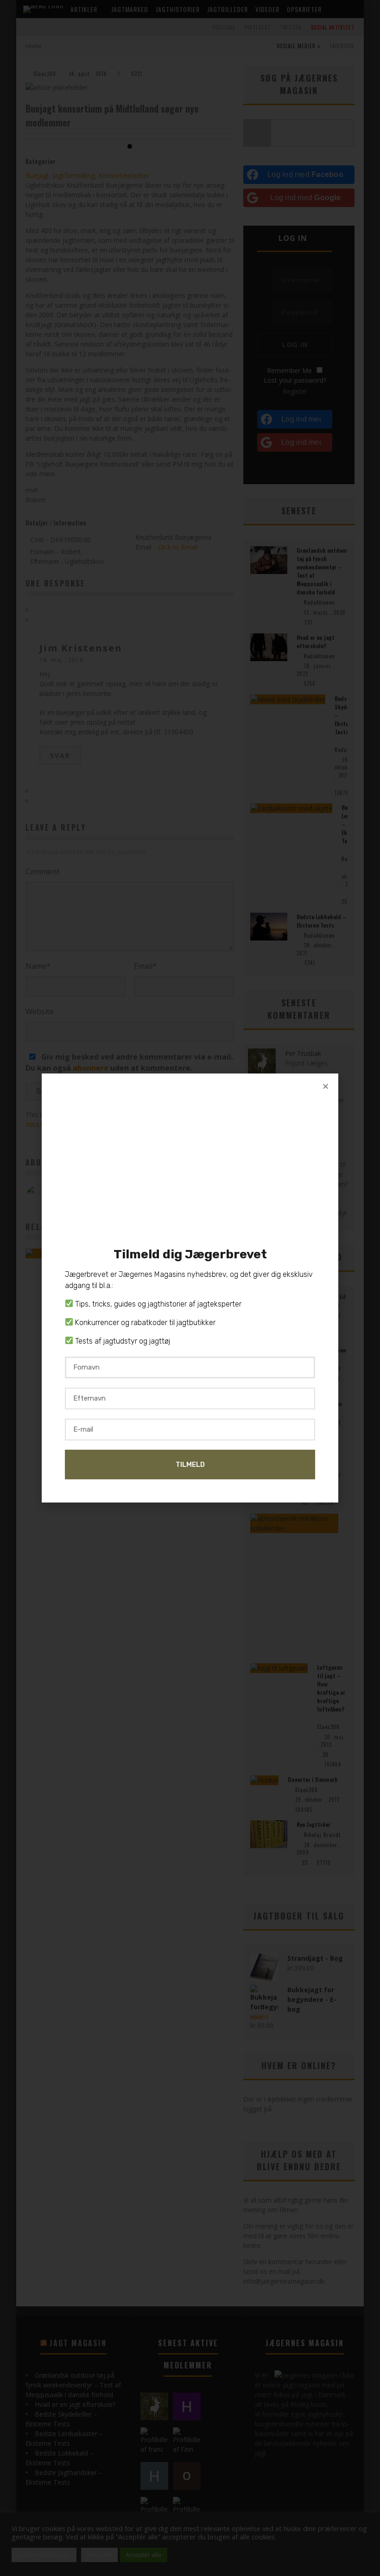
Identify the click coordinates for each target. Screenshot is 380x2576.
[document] (190, 1288)
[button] (326, 1086)
